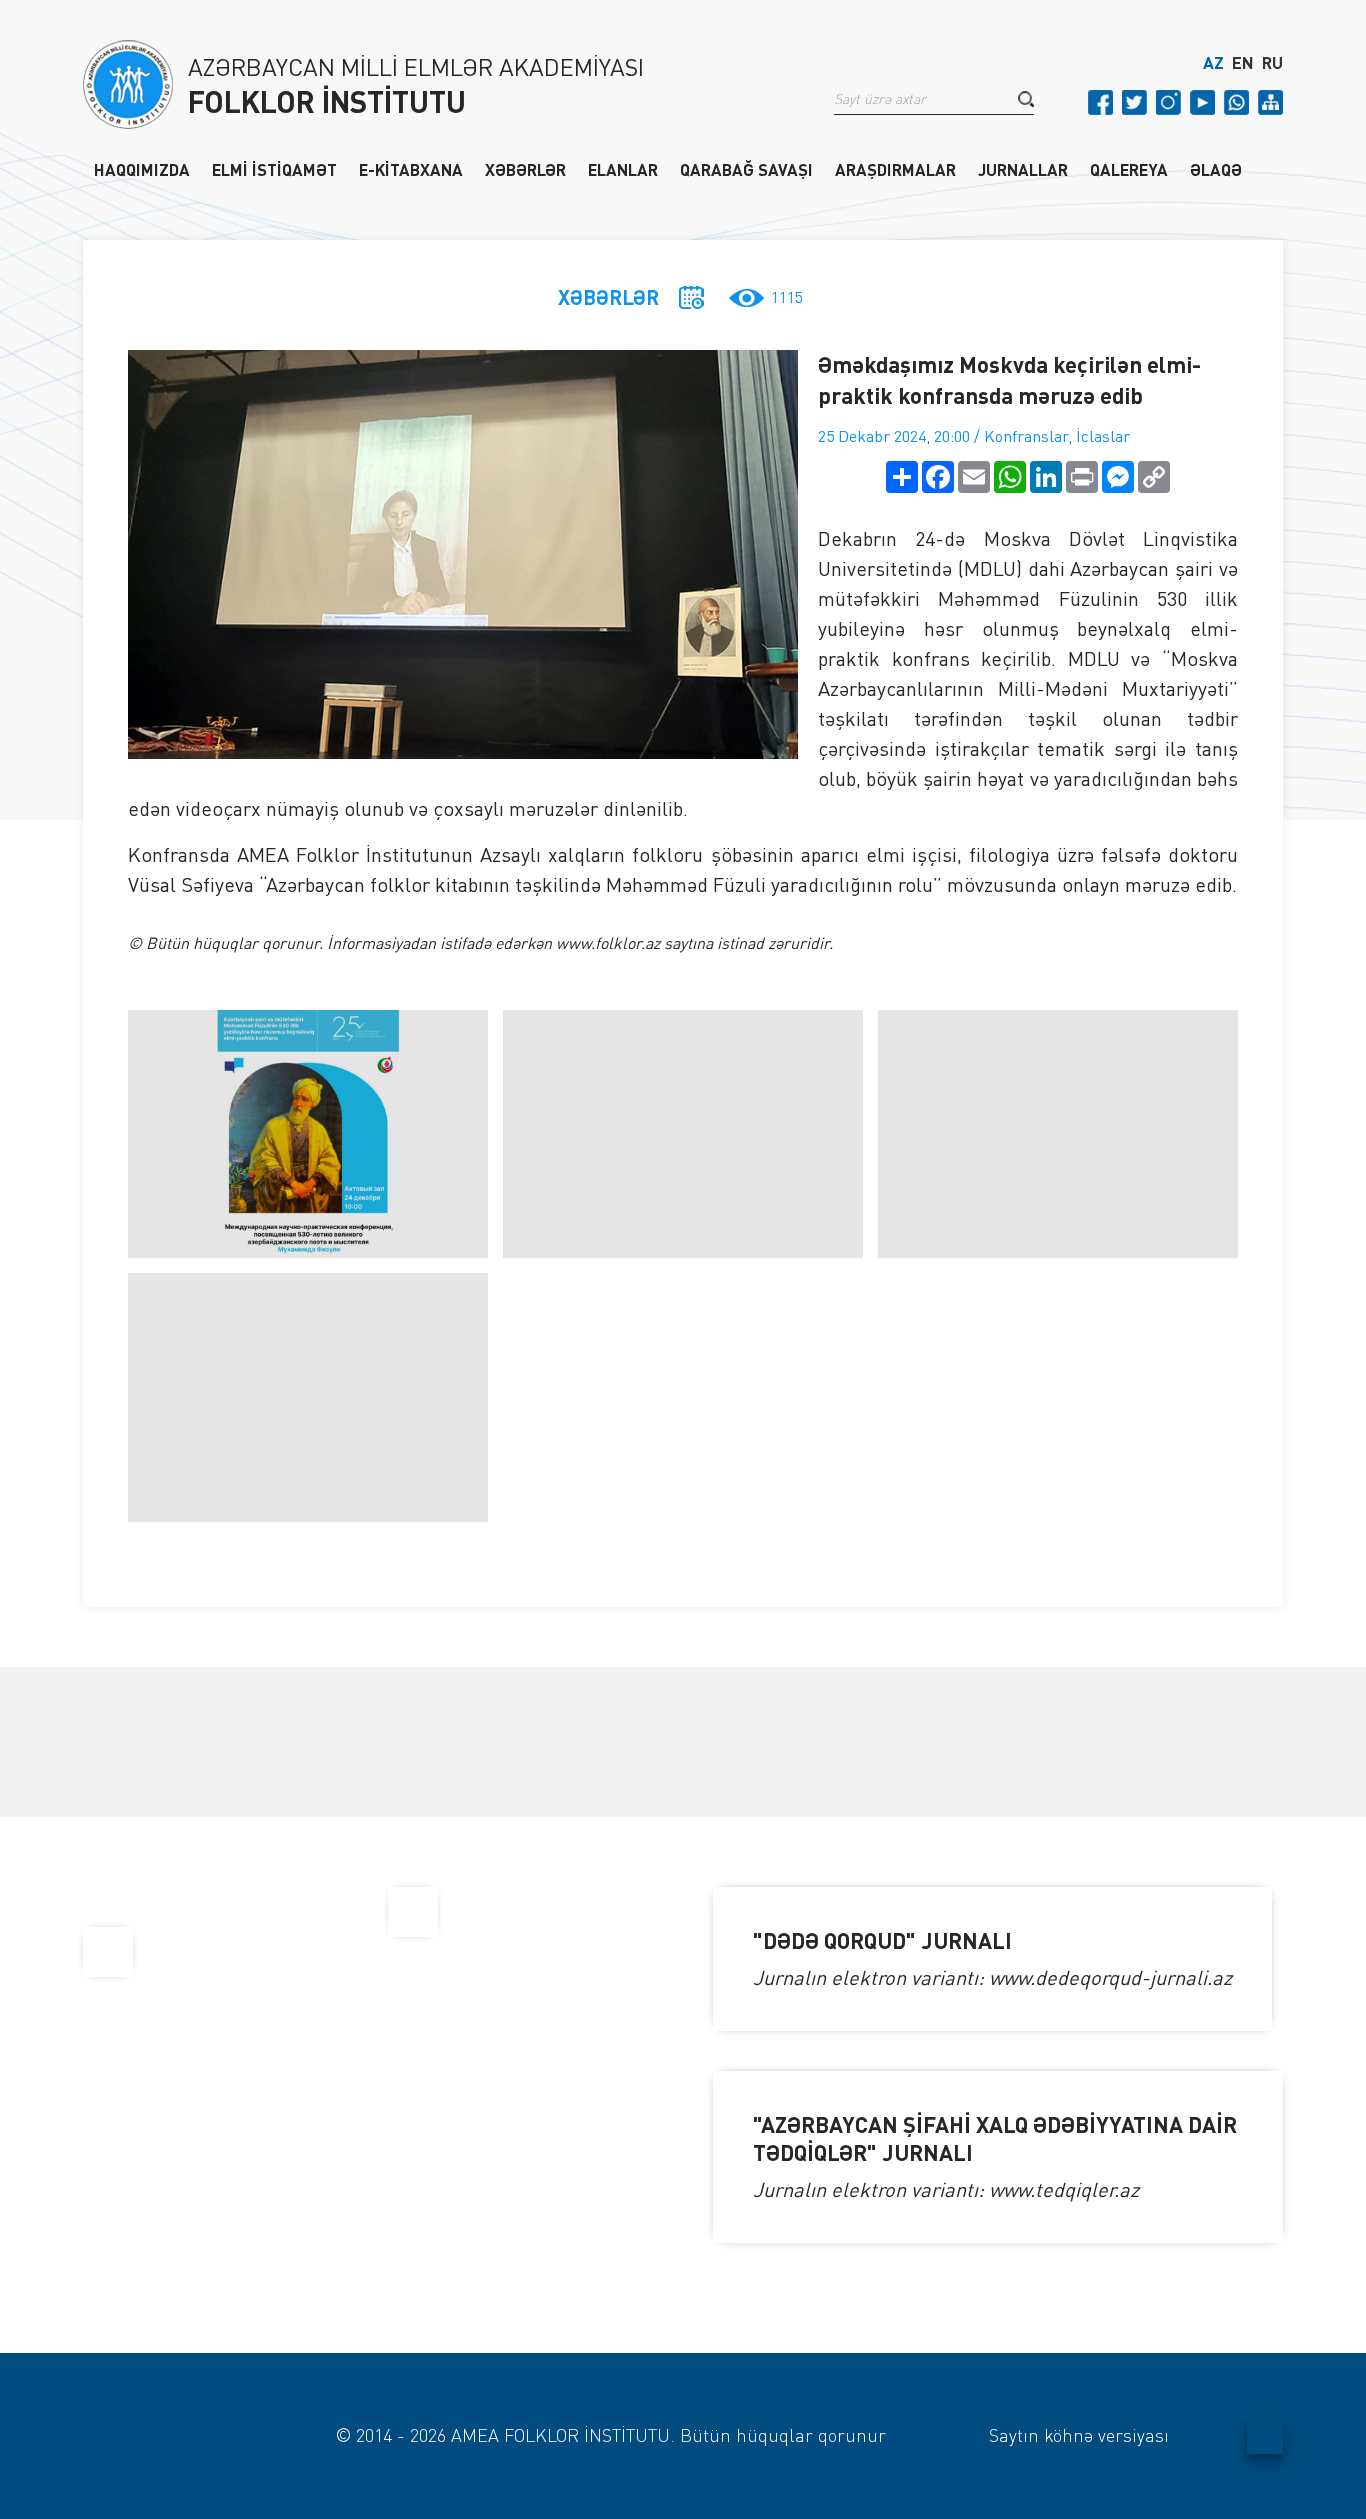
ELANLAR (623, 169)
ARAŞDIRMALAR (895, 169)
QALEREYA (1129, 169)
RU (1272, 63)
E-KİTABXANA (411, 169)
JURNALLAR (1023, 169)
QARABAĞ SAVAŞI (746, 169)
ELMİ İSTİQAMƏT (274, 169)
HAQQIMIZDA (142, 169)
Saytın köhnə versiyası (1079, 2435)
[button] (1026, 99)
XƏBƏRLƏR (525, 169)
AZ (1213, 63)
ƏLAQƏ (1216, 169)
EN (1243, 63)
